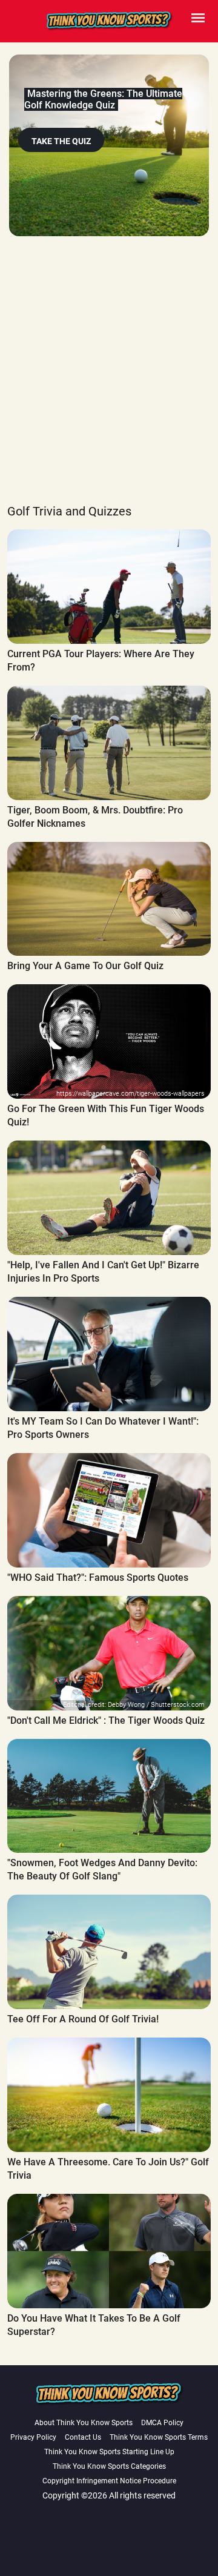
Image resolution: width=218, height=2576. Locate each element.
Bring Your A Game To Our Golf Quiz (85, 966)
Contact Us (83, 2437)
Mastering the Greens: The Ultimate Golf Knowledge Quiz (103, 99)
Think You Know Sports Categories (109, 2466)
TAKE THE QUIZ (61, 141)
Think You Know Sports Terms (159, 2437)
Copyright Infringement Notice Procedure (109, 2481)
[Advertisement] (109, 383)
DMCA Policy (162, 2423)
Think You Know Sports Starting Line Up (109, 2452)
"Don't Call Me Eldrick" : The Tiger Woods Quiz (106, 1720)
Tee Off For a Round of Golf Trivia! (83, 2019)
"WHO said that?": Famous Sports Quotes (98, 1578)
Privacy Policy (33, 2437)
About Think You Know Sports (84, 2423)
